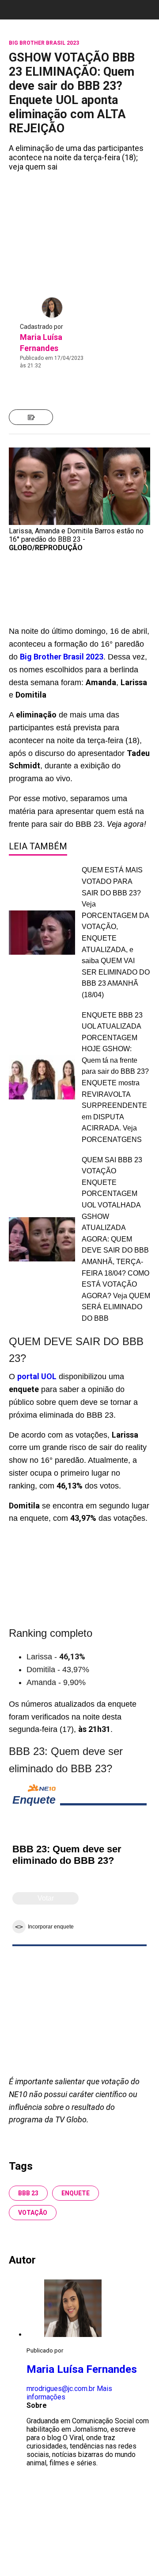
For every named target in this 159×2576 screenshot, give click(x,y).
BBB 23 (28, 2193)
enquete (76, 2193)
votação (33, 2213)
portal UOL (37, 1376)
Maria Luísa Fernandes (82, 2369)
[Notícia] (31, 417)
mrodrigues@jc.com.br (61, 2389)
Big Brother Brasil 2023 (62, 657)
